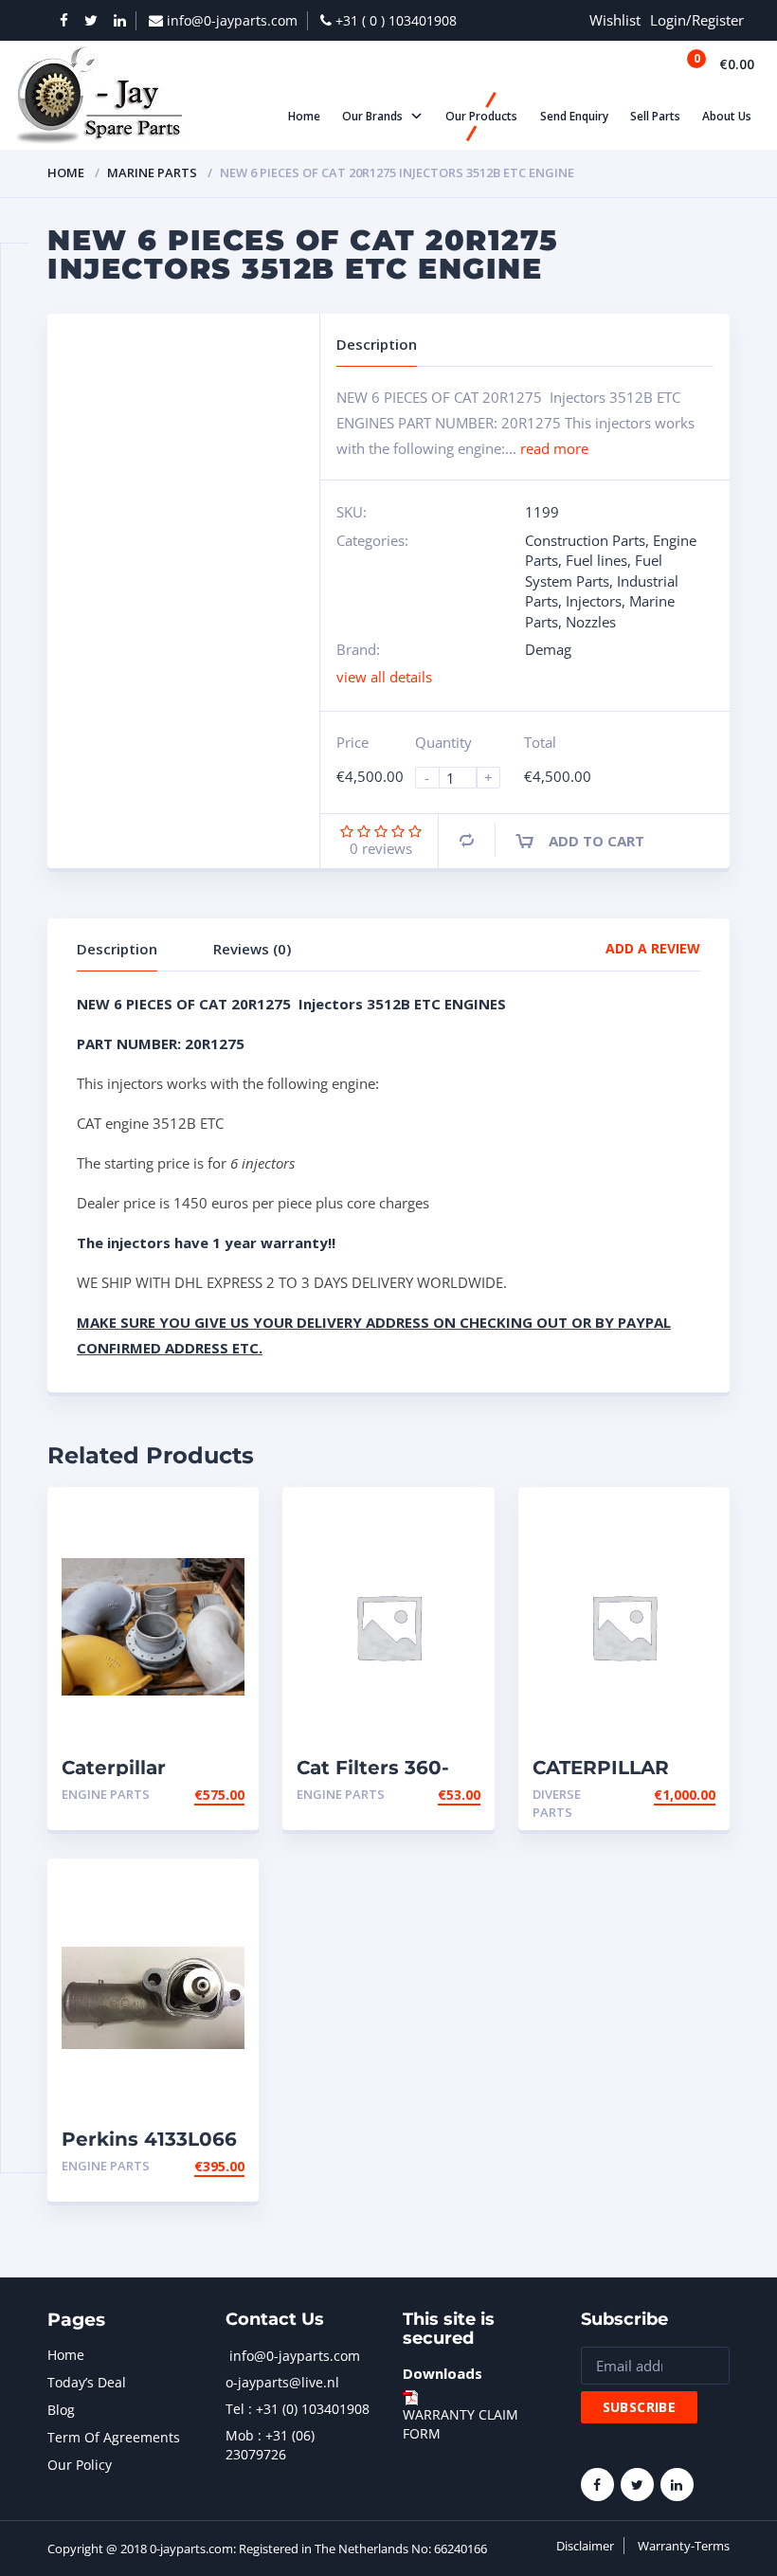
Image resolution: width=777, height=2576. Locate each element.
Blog (61, 2410)
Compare (467, 840)
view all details (384, 677)
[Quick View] (224, 1518)
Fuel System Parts (594, 570)
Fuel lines (596, 560)
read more (554, 448)
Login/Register (697, 20)
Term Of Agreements (114, 2437)
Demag (548, 649)
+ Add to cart (192, 1795)
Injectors (594, 601)
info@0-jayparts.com (295, 2356)
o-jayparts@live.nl (282, 2382)
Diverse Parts (557, 1803)
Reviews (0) (252, 949)
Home (66, 172)
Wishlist (615, 20)
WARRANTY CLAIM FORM (461, 2424)
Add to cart (596, 841)
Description (117, 949)
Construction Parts (585, 540)
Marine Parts (152, 172)
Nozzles (591, 622)
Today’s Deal (87, 2382)
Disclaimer (585, 2546)
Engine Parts (106, 1794)
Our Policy (80, 2465)
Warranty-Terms (684, 2546)
